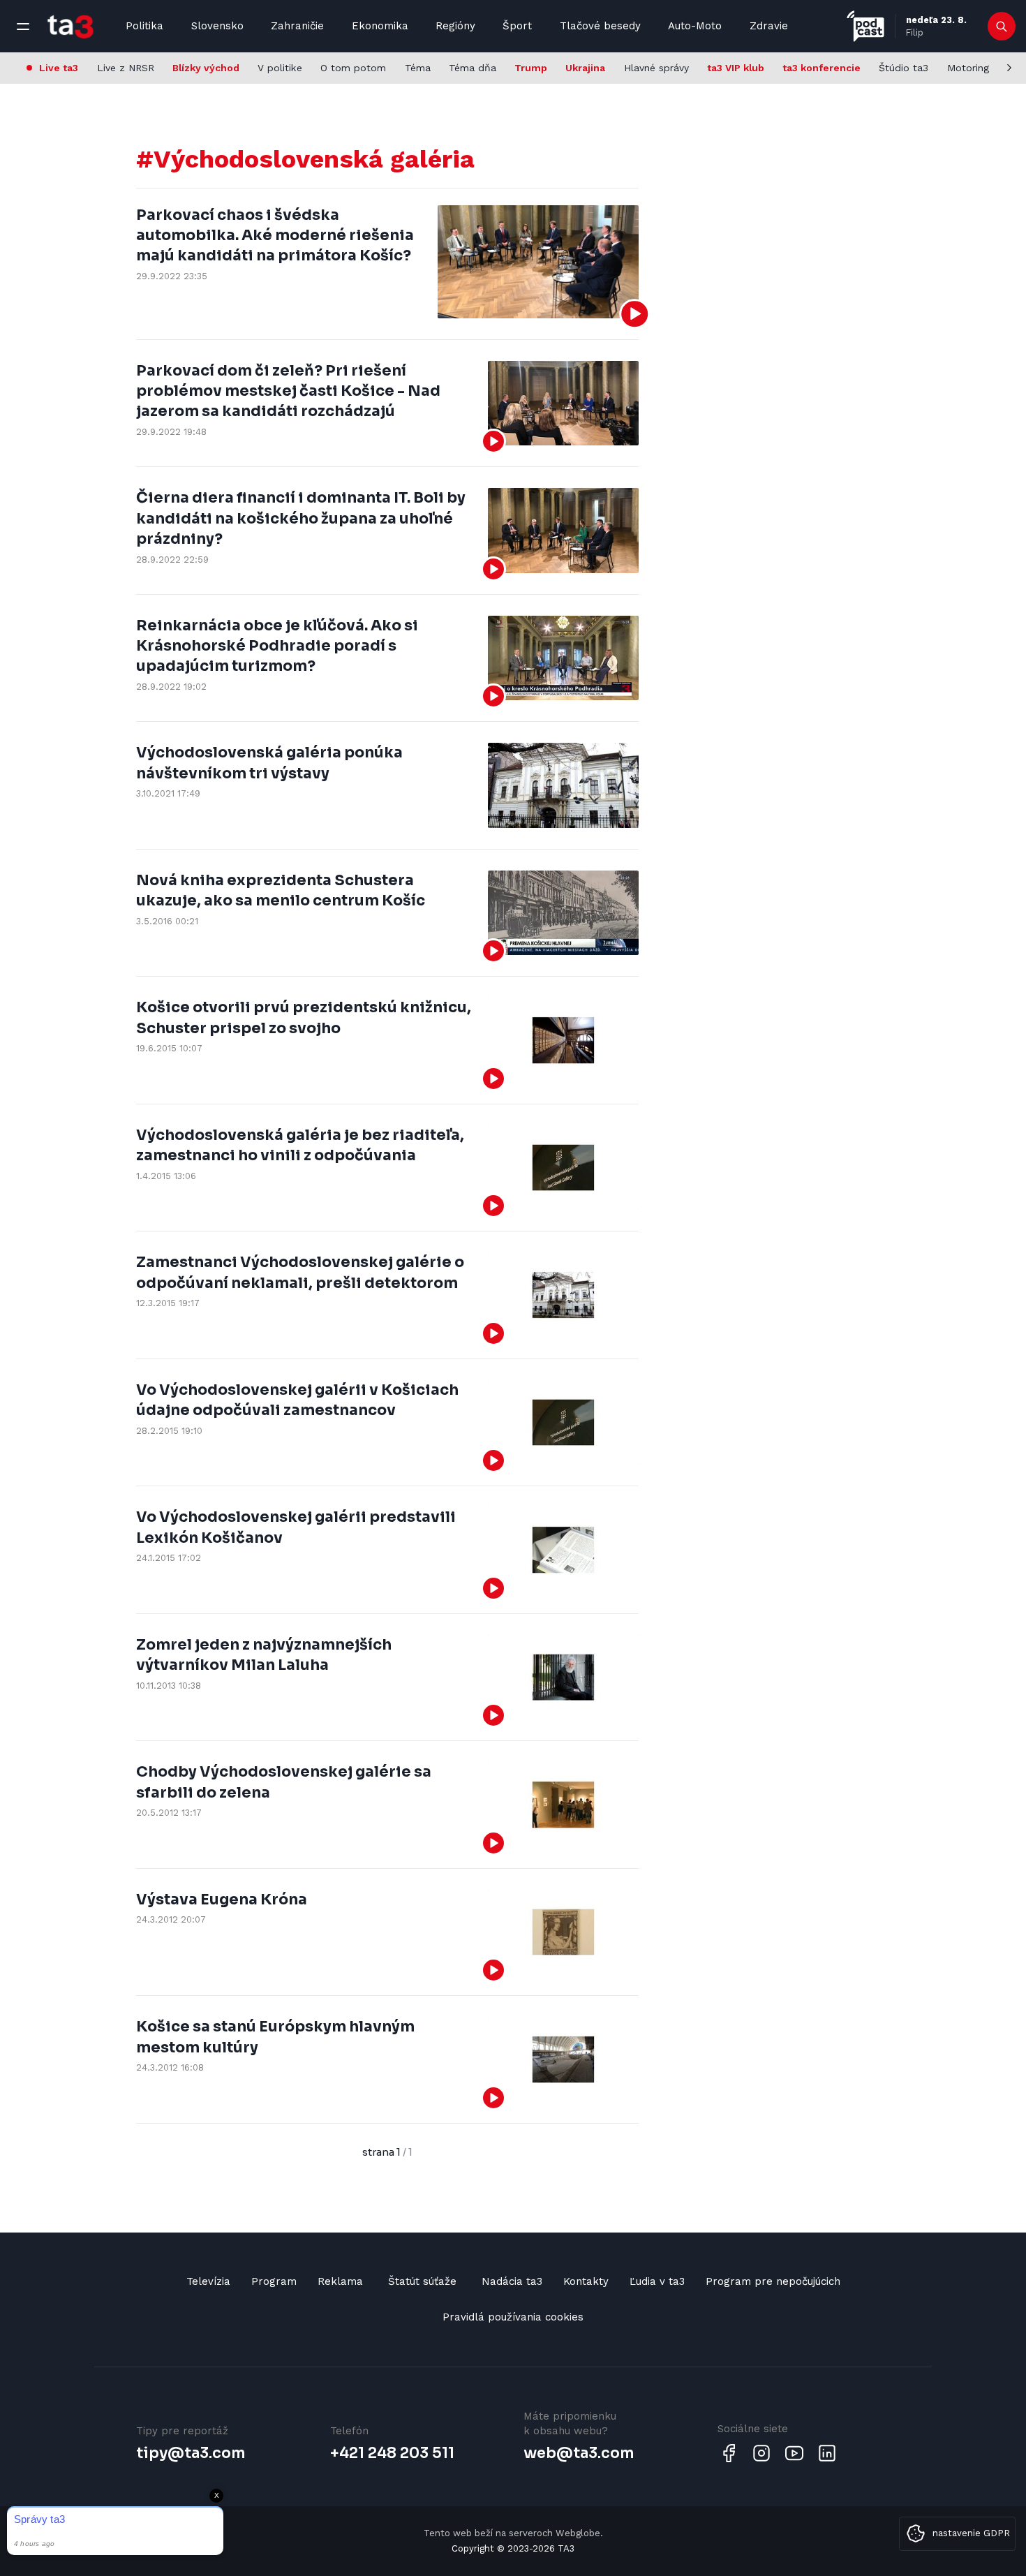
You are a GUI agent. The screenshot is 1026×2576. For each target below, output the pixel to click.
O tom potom (353, 68)
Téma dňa (473, 68)
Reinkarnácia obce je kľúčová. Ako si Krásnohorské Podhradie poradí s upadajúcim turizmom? (277, 646)
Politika (144, 26)
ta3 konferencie (821, 68)
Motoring (968, 68)
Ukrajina (585, 68)
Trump (531, 68)
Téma (418, 68)
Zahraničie (297, 26)
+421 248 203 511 (392, 2453)
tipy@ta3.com (191, 2453)
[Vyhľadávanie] (1002, 27)
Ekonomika (380, 26)
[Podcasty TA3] (865, 26)
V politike (280, 68)
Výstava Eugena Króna (222, 1900)
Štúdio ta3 (904, 68)
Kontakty (586, 2281)
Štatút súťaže (422, 2281)
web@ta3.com (579, 2453)
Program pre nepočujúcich (773, 2281)
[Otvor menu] (23, 27)
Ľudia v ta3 (657, 2281)
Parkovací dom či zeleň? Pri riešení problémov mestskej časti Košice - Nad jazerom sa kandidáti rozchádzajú (288, 391)
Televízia (208, 2281)
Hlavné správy (656, 68)
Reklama (340, 2281)
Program (274, 2281)
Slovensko (217, 26)
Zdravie (769, 26)
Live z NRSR (126, 68)
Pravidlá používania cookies (513, 2317)
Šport (517, 26)
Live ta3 (59, 68)
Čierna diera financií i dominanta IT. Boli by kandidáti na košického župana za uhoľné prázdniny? (301, 518)
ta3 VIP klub (736, 68)
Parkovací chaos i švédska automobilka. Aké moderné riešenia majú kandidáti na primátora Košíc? (275, 236)
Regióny (455, 26)
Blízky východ (206, 68)
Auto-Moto (695, 26)
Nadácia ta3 (512, 2281)
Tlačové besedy (600, 26)
